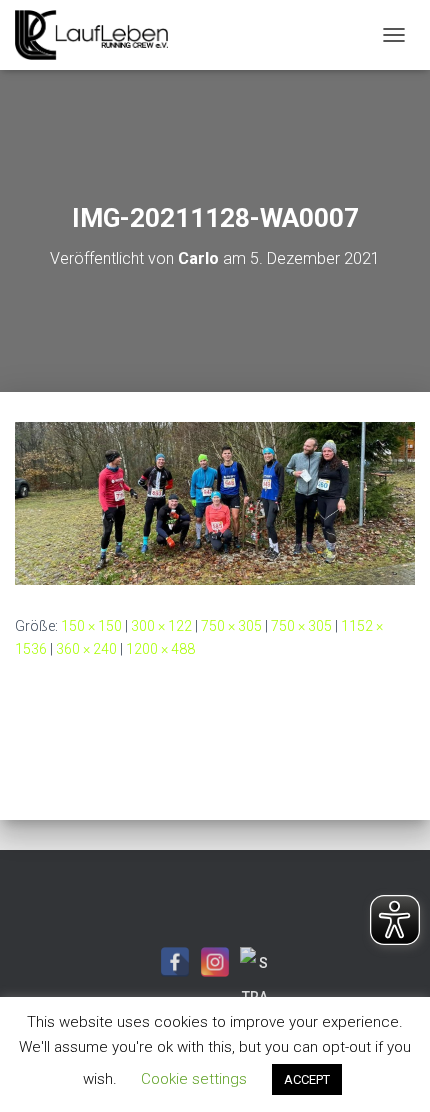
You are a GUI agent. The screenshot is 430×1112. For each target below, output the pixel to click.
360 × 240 (86, 649)
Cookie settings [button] (194, 1079)
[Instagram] (215, 962)
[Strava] (255, 962)
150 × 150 (91, 626)
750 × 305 (231, 626)
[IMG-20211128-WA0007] (215, 502)
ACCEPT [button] (307, 1079)
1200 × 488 (160, 649)
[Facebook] (175, 962)
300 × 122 (161, 626)
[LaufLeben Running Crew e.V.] (99, 35)
